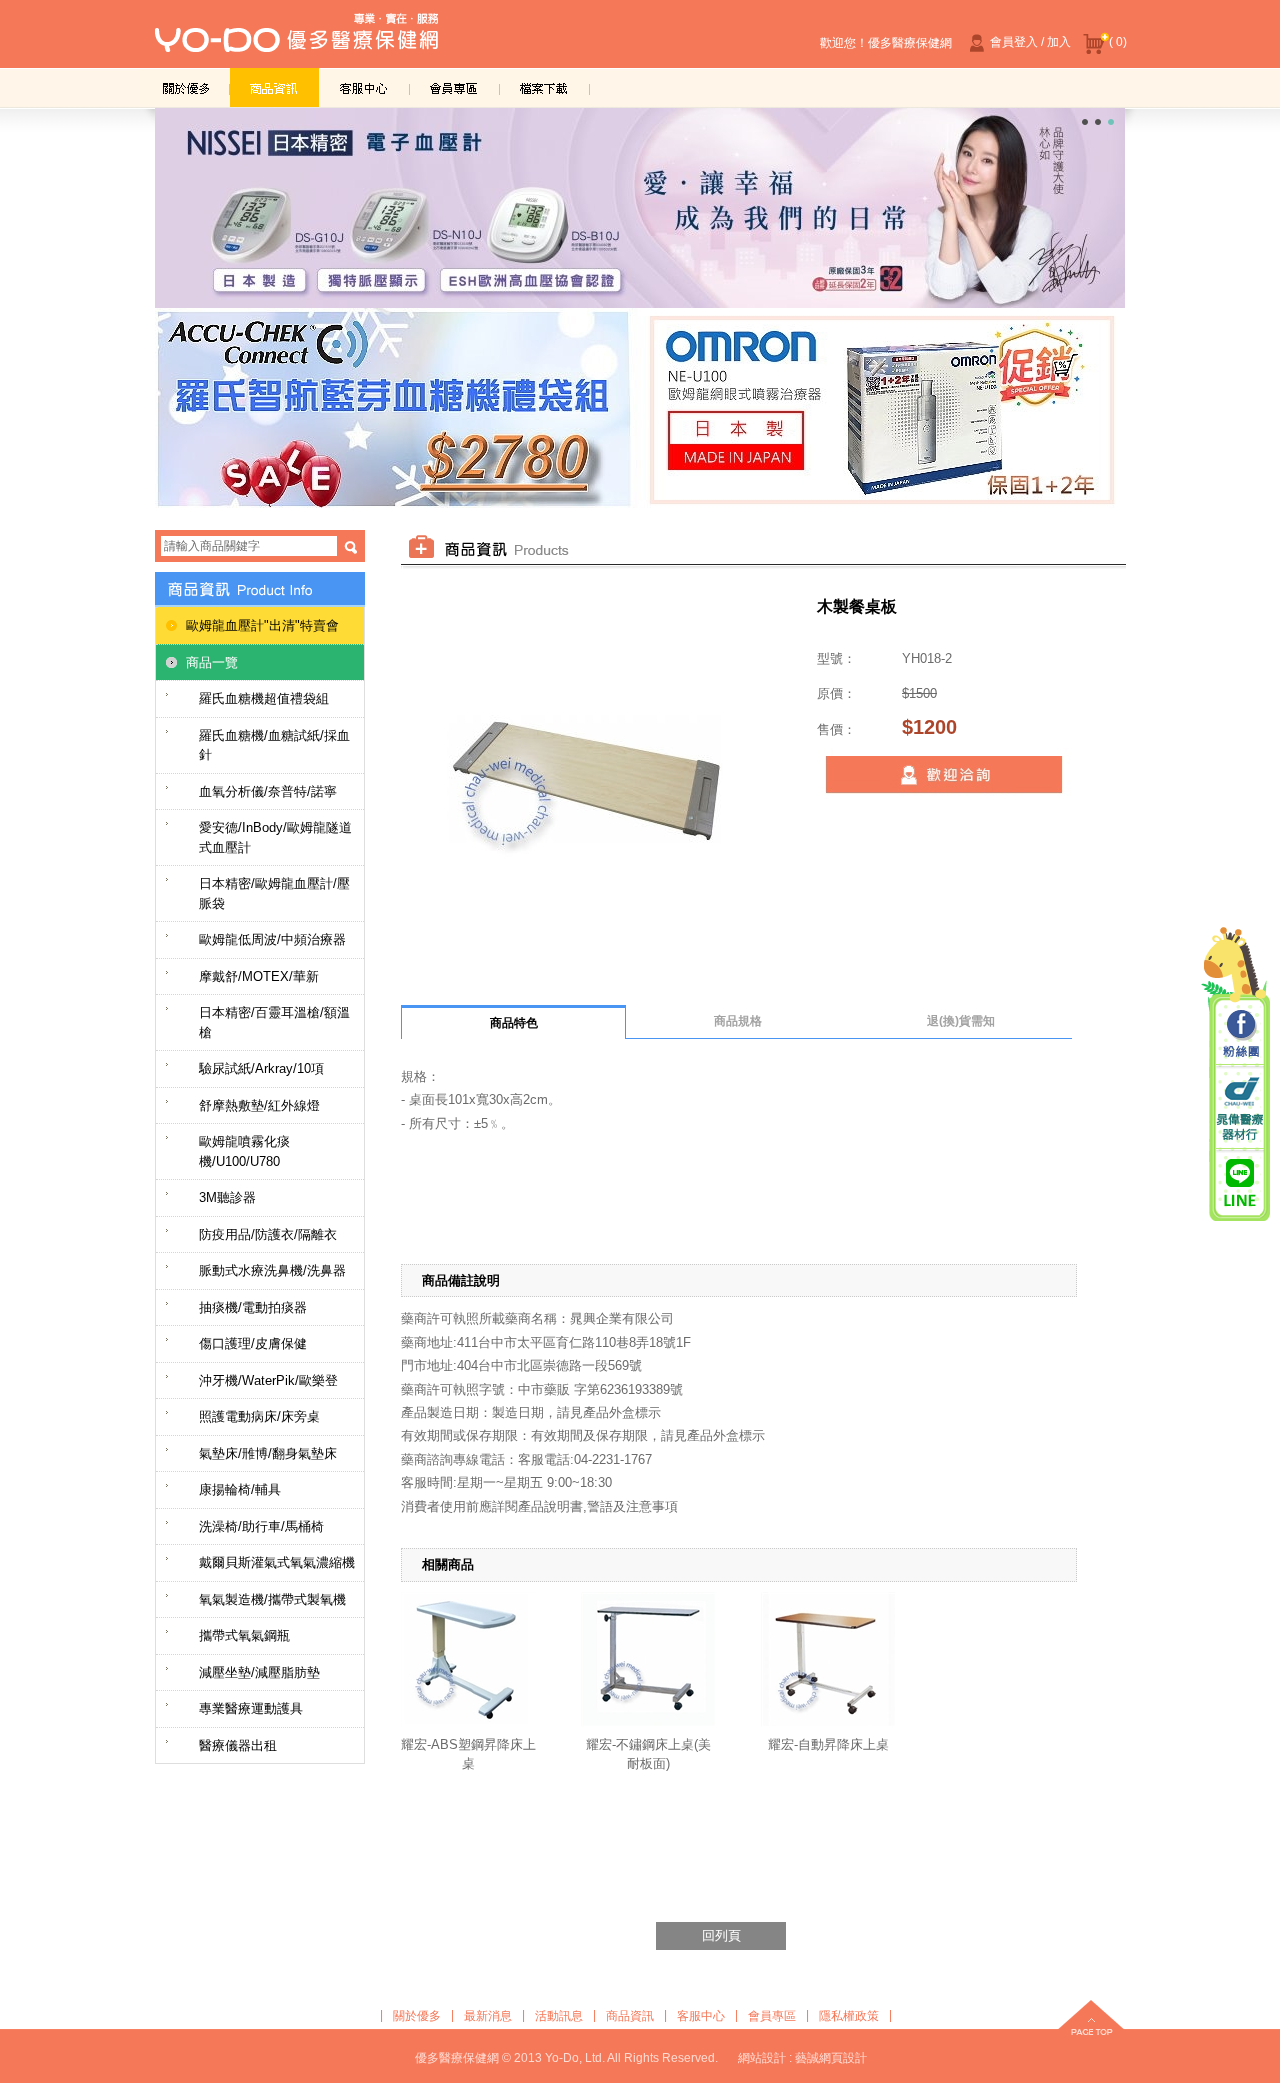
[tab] (513, 1022)
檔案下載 (545, 87)
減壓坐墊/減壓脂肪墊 (259, 1672)
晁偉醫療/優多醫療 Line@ (1240, 1182)
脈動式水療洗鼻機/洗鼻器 (272, 1270)
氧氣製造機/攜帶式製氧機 (272, 1599)
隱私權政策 (849, 2016)
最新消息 (488, 2016)
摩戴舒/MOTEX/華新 (259, 976)
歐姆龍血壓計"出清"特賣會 (262, 625)
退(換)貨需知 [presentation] (961, 1021)
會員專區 (455, 87)
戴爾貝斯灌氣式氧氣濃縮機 (277, 1562)
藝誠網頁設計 (831, 2058)
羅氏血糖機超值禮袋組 (264, 698)
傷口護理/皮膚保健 (253, 1343)
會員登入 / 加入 (1030, 42)
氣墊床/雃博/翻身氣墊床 (268, 1453)
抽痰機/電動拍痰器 (253, 1307)
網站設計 (762, 2058)
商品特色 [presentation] (514, 1023)
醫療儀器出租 (238, 1745)
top (1091, 2020)
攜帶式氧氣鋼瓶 (244, 1635)
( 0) (1118, 42)
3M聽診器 (227, 1197)
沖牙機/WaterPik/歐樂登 (268, 1380)
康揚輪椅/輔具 (240, 1489)
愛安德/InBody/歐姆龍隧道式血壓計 (275, 837)
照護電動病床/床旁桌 (259, 1416)
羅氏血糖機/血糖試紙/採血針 (274, 745)
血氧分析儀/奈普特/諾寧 (268, 791)
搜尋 (351, 547)
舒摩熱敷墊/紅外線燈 (259, 1105)
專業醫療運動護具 (251, 1708)
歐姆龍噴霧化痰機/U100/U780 (244, 1151)
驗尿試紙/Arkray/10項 (261, 1068)
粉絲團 (1240, 1035)
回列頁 (721, 1935)
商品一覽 (212, 662)
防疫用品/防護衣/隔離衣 (268, 1234)
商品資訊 (275, 87)
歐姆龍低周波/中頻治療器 (272, 939)
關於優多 (185, 87)
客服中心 (365, 87)
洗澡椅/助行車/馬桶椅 (261, 1526)
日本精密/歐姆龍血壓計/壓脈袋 (274, 893)
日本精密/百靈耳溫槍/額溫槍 (274, 1022)
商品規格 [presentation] (738, 1021)
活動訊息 (559, 2016)
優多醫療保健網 (296, 39)
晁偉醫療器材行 (1240, 1108)
